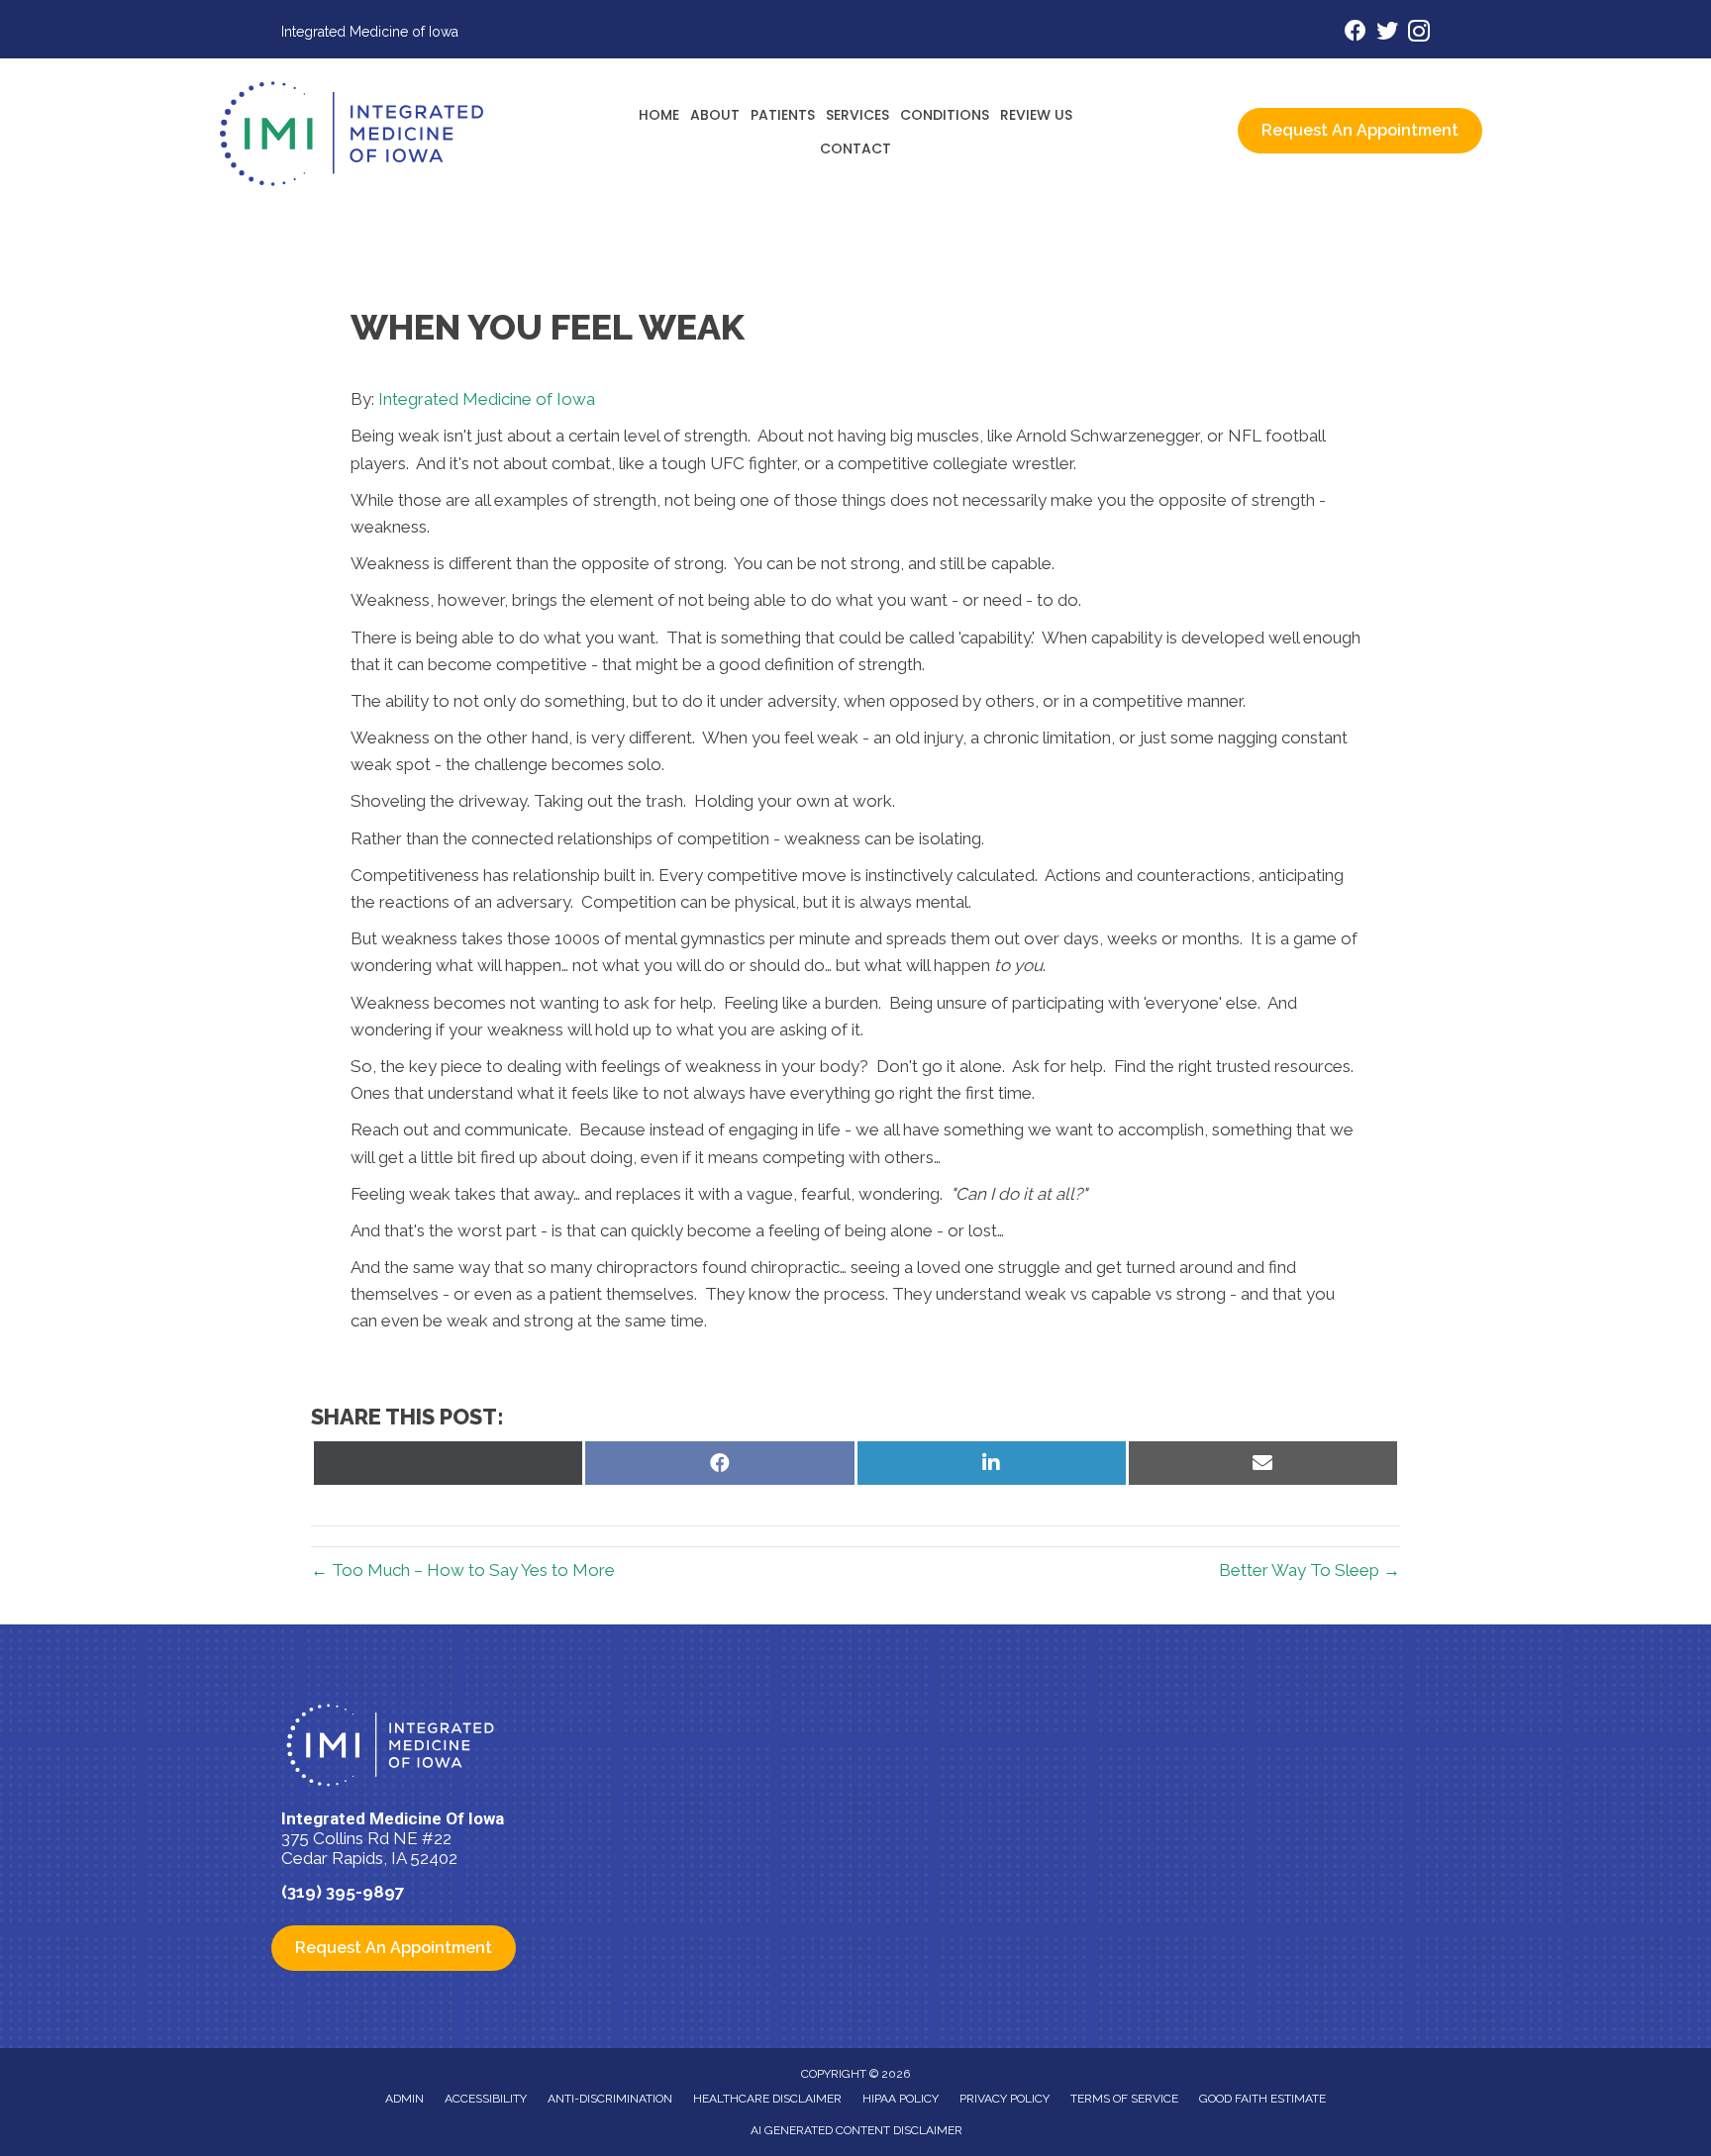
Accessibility (486, 2099)
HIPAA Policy (901, 2099)
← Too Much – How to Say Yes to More (463, 1570)
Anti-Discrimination (610, 2099)
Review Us (1036, 115)
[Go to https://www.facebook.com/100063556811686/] (1356, 33)
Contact (855, 148)
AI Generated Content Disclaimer (856, 2130)
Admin (404, 2099)
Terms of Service (1124, 2099)
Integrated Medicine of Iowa (487, 399)
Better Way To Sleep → (1309, 1570)
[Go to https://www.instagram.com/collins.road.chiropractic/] (1419, 34)
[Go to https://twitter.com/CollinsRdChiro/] (1387, 33)
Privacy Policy (1005, 2099)
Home (659, 115)
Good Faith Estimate (1262, 2099)
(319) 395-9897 (343, 1892)
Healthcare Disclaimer (767, 2099)
